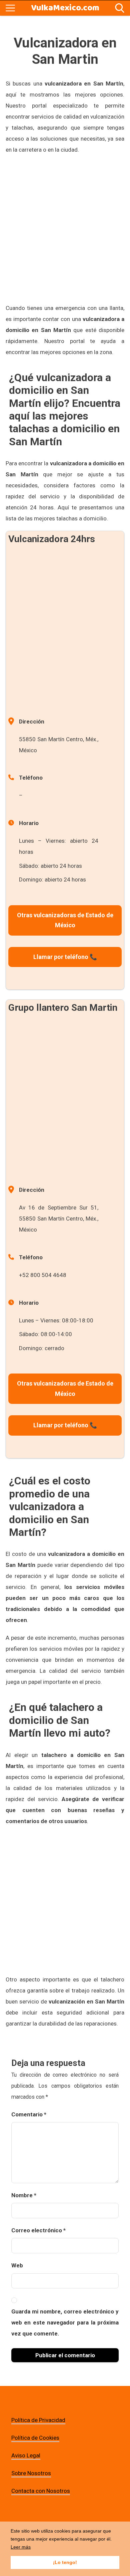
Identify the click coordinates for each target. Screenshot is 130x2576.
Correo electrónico (38, 2230)
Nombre (24, 2195)
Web (17, 2265)
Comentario (29, 2114)
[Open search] (120, 8)
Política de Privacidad (38, 2420)
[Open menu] (10, 8)
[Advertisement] (65, 229)
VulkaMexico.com (65, 8)
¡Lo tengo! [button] (65, 2562)
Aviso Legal (26, 2455)
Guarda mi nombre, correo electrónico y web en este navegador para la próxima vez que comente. (65, 2322)
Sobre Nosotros (31, 2473)
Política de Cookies (35, 2438)
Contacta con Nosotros (41, 2491)
